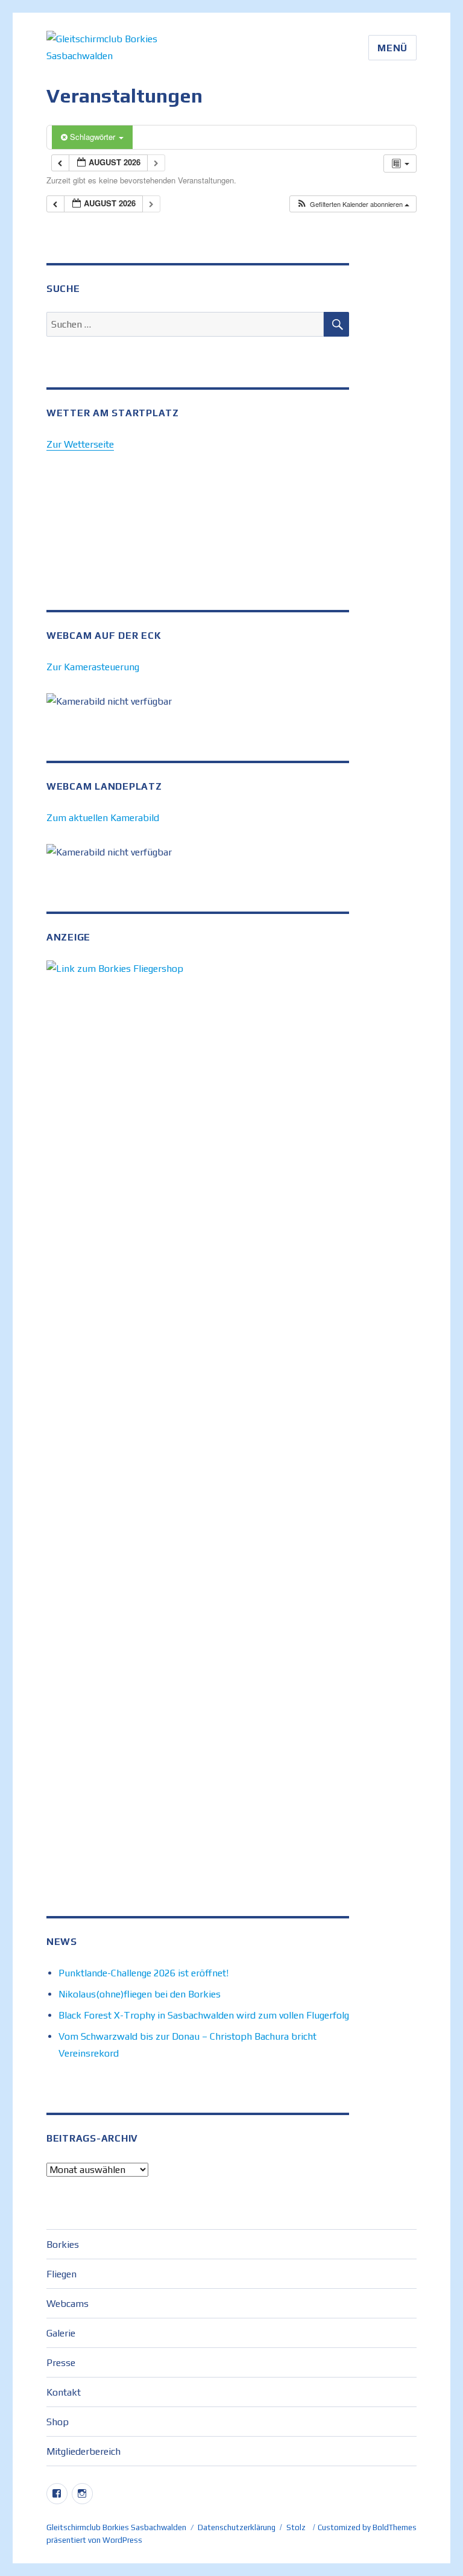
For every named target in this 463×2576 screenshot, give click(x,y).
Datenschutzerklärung (237, 2527)
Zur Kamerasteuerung (93, 667)
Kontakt (64, 2392)
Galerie (61, 2333)
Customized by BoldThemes (367, 2527)
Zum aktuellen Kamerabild (103, 818)
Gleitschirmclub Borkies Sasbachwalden (116, 2527)
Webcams (68, 2304)
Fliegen (61, 2274)
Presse (61, 2363)
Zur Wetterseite (80, 444)
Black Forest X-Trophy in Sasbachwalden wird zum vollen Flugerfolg (204, 2015)
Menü (392, 48)
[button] (353, 204)
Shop (58, 2422)
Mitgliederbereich (83, 2451)
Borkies (63, 2244)
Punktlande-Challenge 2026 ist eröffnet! (143, 1973)
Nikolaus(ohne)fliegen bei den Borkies (140, 1994)
